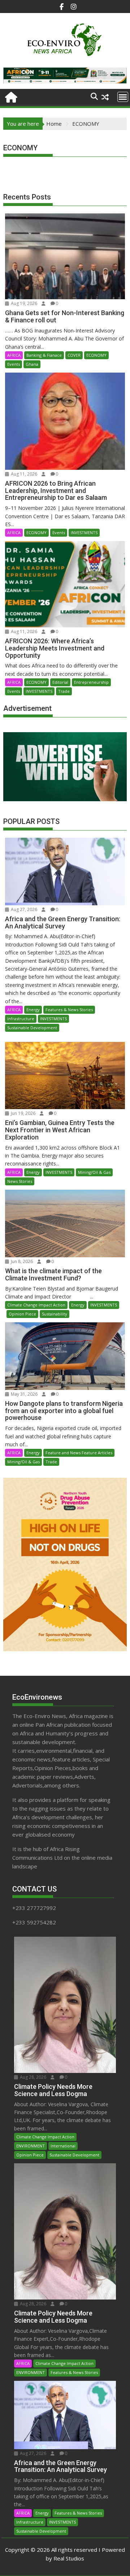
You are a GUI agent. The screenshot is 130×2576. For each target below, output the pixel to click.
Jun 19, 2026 (23, 1113)
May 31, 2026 (24, 1394)
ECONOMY (96, 355)
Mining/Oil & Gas (94, 1172)
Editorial (60, 682)
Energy (33, 1010)
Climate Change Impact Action (36, 1305)
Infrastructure (21, 1019)
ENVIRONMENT (31, 2146)
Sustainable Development (32, 1028)
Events (14, 364)
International (63, 2146)
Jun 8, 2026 (21, 1261)
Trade (64, 691)
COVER (74, 355)
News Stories (20, 1181)
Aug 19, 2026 (23, 303)
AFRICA (14, 355)
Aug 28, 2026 (32, 2077)
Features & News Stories (69, 1010)
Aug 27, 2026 (23, 909)
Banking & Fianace (44, 355)
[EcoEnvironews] (10, 96)
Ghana (32, 364)
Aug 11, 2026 (23, 474)
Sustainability (55, 1314)
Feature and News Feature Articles (79, 1453)
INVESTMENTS (84, 533)
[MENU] (123, 97)
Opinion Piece (22, 1314)
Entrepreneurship (91, 682)
